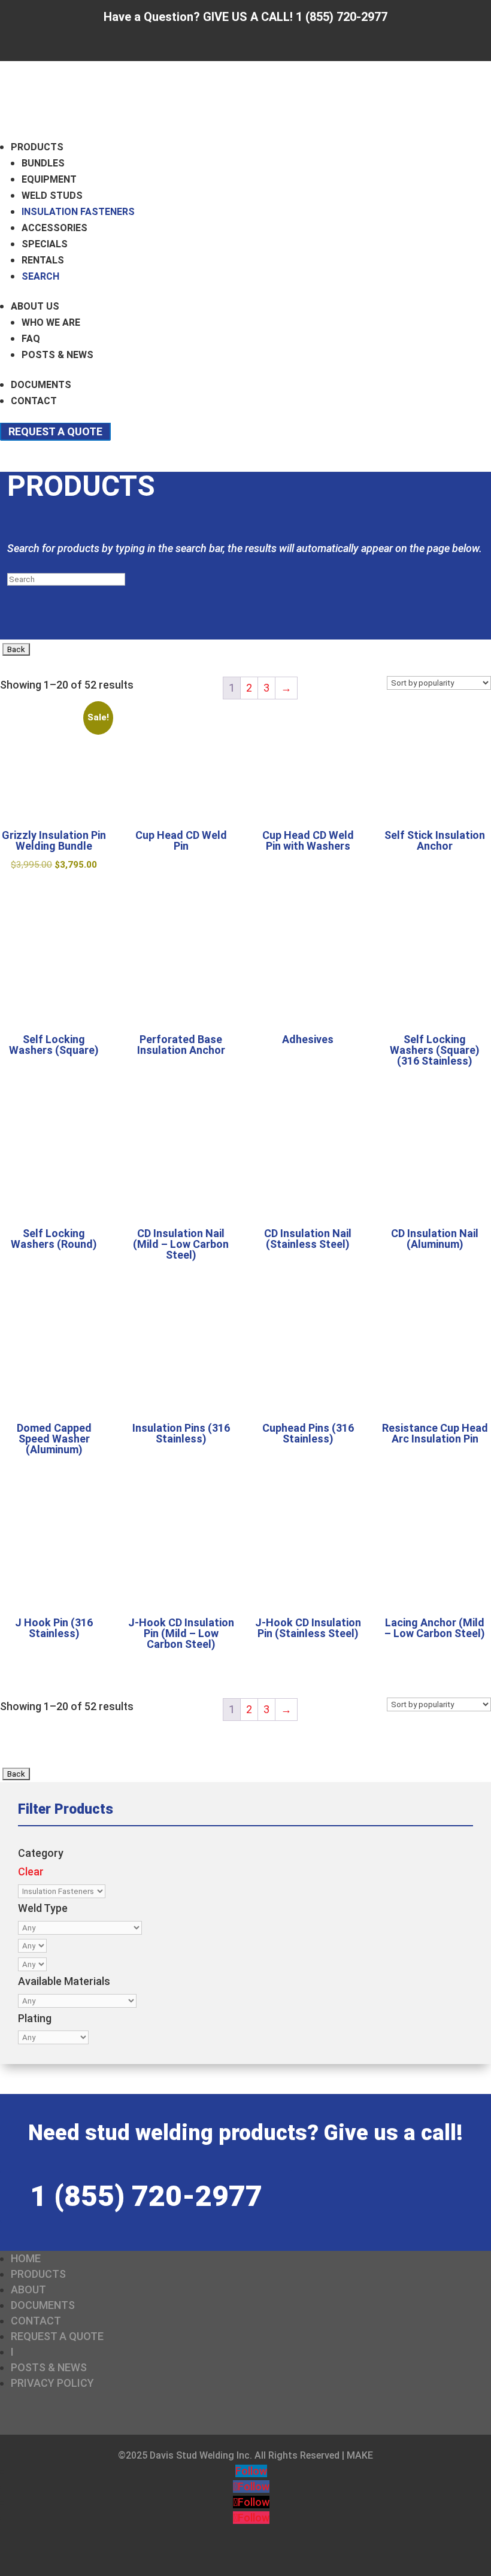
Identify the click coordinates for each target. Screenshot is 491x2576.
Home (26, 2258)
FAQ (31, 339)
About (28, 2289)
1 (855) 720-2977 (146, 2196)
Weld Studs (52, 196)
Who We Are (51, 322)
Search (40, 276)
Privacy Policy (52, 2383)
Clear (31, 1872)
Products (37, 147)
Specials (45, 244)
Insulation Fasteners (78, 212)
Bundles (43, 163)
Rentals (43, 260)
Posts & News (57, 355)
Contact (34, 401)
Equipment (49, 179)
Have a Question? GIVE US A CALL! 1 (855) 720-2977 (245, 17)
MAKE (360, 2455)
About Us (35, 306)
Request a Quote (55, 431)
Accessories (54, 228)
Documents (41, 385)
